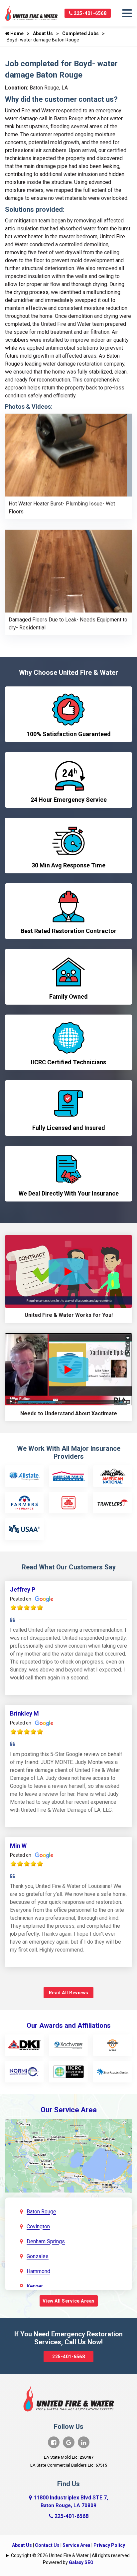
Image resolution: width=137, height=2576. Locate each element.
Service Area (76, 2545)
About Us (43, 33)
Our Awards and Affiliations (69, 2025)
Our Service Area (69, 2110)
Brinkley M (24, 1713)
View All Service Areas (69, 2301)
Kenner (35, 2286)
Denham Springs (46, 2241)
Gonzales (38, 2256)
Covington (38, 2226)
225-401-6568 (90, 13)
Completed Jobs (80, 33)
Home (16, 33)
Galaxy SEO (81, 2562)
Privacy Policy (109, 2545)
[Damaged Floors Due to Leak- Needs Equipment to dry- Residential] (68, 571)
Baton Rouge (41, 2212)
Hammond (38, 2271)
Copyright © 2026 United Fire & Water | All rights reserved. (71, 2555)
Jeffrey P (23, 1589)
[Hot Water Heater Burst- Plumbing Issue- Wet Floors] (68, 455)
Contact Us (47, 2545)
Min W (18, 1846)
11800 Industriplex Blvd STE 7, (71, 2501)
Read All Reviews (69, 1993)
